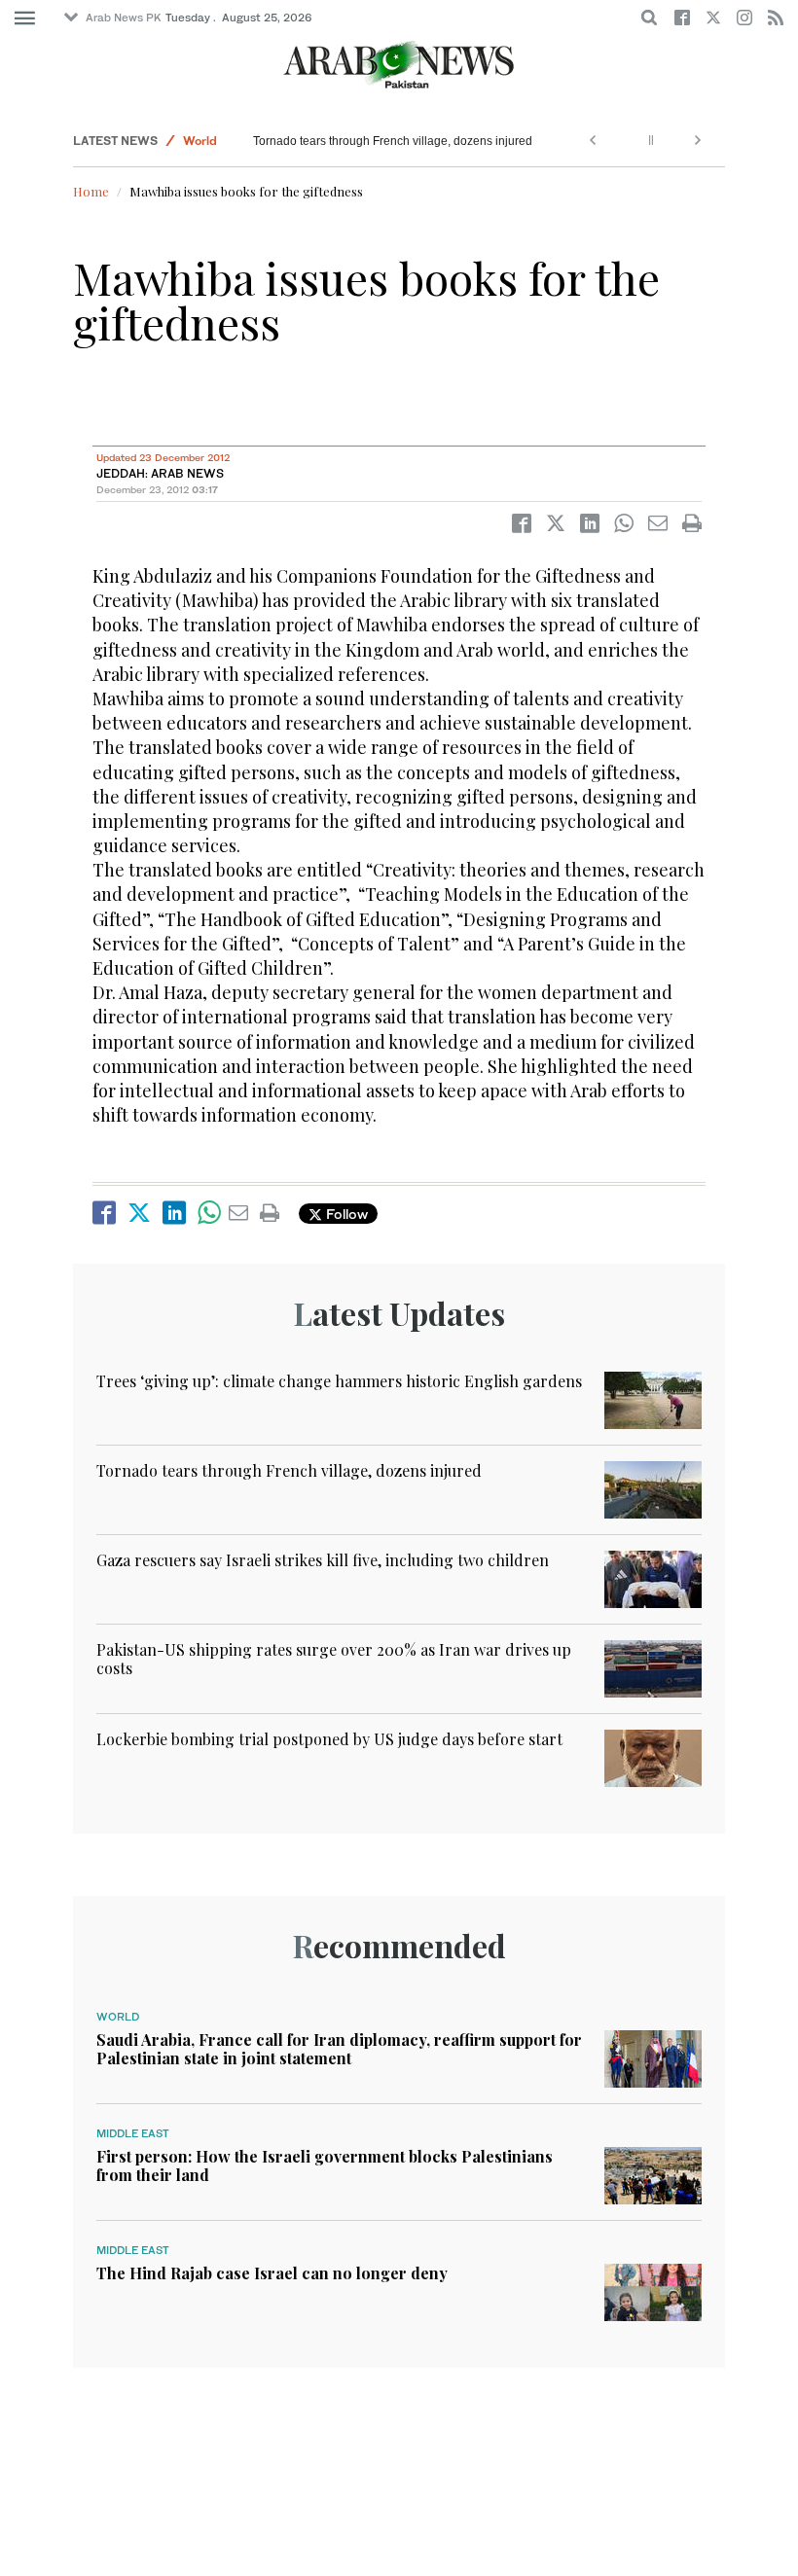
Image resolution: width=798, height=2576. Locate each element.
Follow (345, 1214)
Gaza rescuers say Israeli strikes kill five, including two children (323, 1560)
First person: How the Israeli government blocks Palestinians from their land (325, 2165)
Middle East (133, 2133)
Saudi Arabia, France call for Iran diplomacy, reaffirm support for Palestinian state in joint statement (339, 2049)
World (200, 141)
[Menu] (25, 18)
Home (91, 191)
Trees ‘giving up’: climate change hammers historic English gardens (339, 1381)
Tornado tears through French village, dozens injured (393, 141)
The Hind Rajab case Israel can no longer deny (272, 2273)
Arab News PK (124, 18)
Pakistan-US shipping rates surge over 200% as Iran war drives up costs (334, 1659)
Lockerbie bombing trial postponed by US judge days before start (329, 1739)
